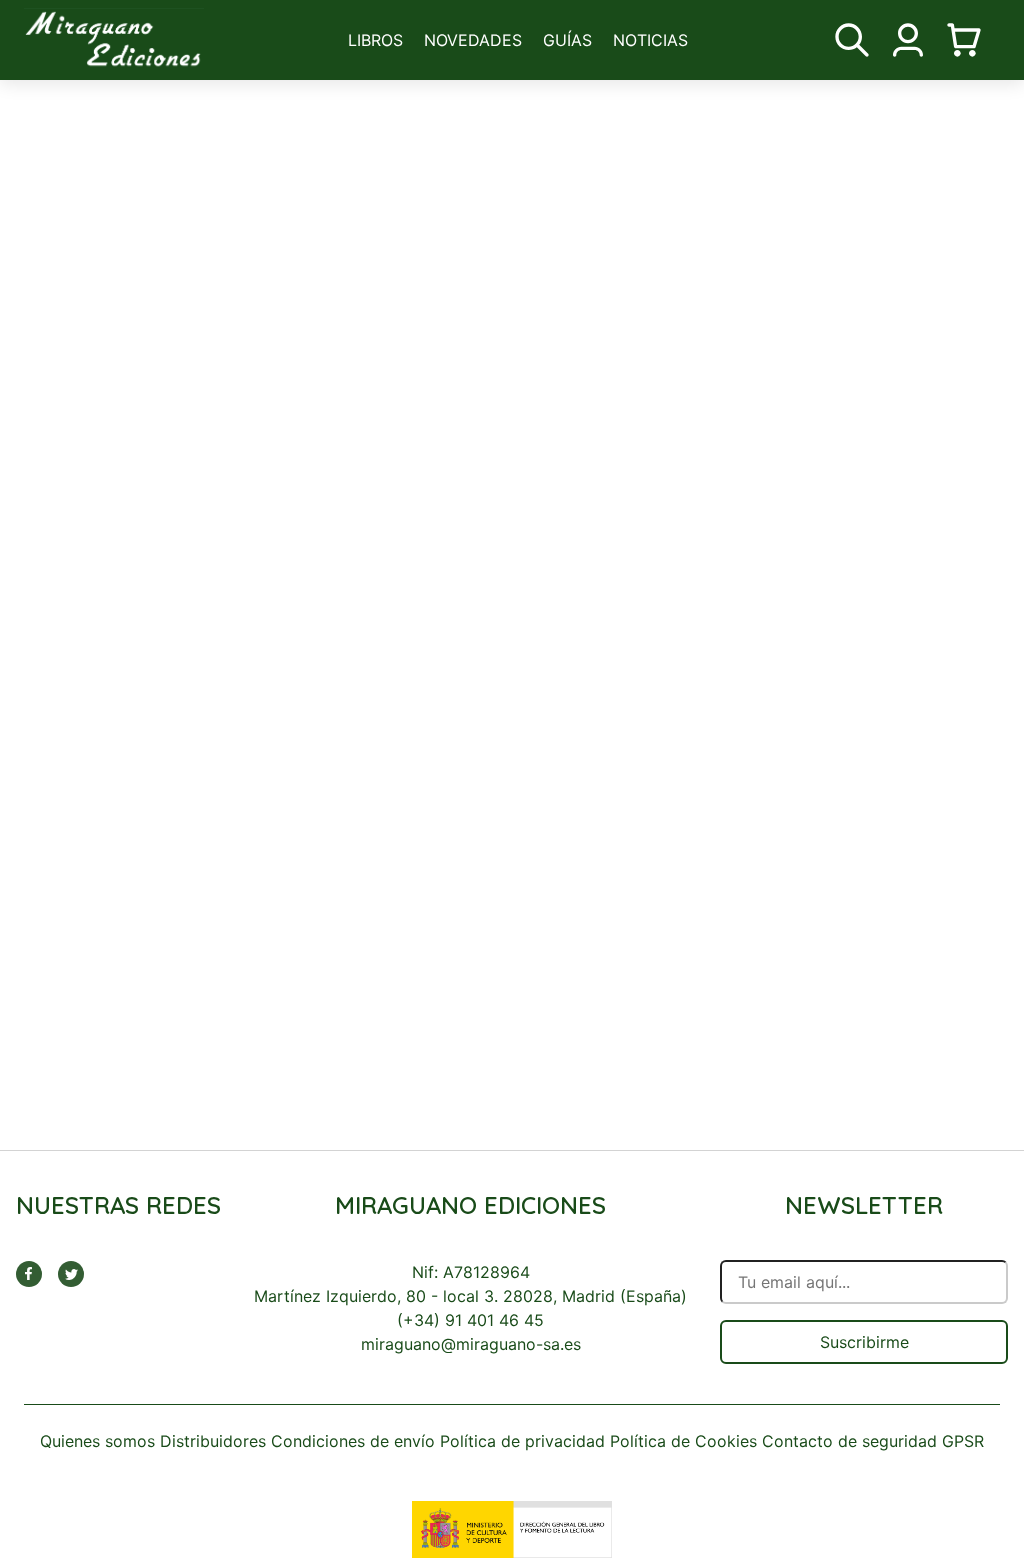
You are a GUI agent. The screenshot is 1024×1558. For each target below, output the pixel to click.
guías (567, 40)
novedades (473, 40)
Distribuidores (213, 1441)
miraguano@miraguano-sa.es (471, 1344)
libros (375, 40)
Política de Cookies (683, 1441)
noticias (650, 40)
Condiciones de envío (353, 1441)
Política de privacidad (522, 1441)
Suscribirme (864, 1342)
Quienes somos (97, 1441)
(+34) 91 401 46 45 (470, 1320)
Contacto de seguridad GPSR (873, 1441)
